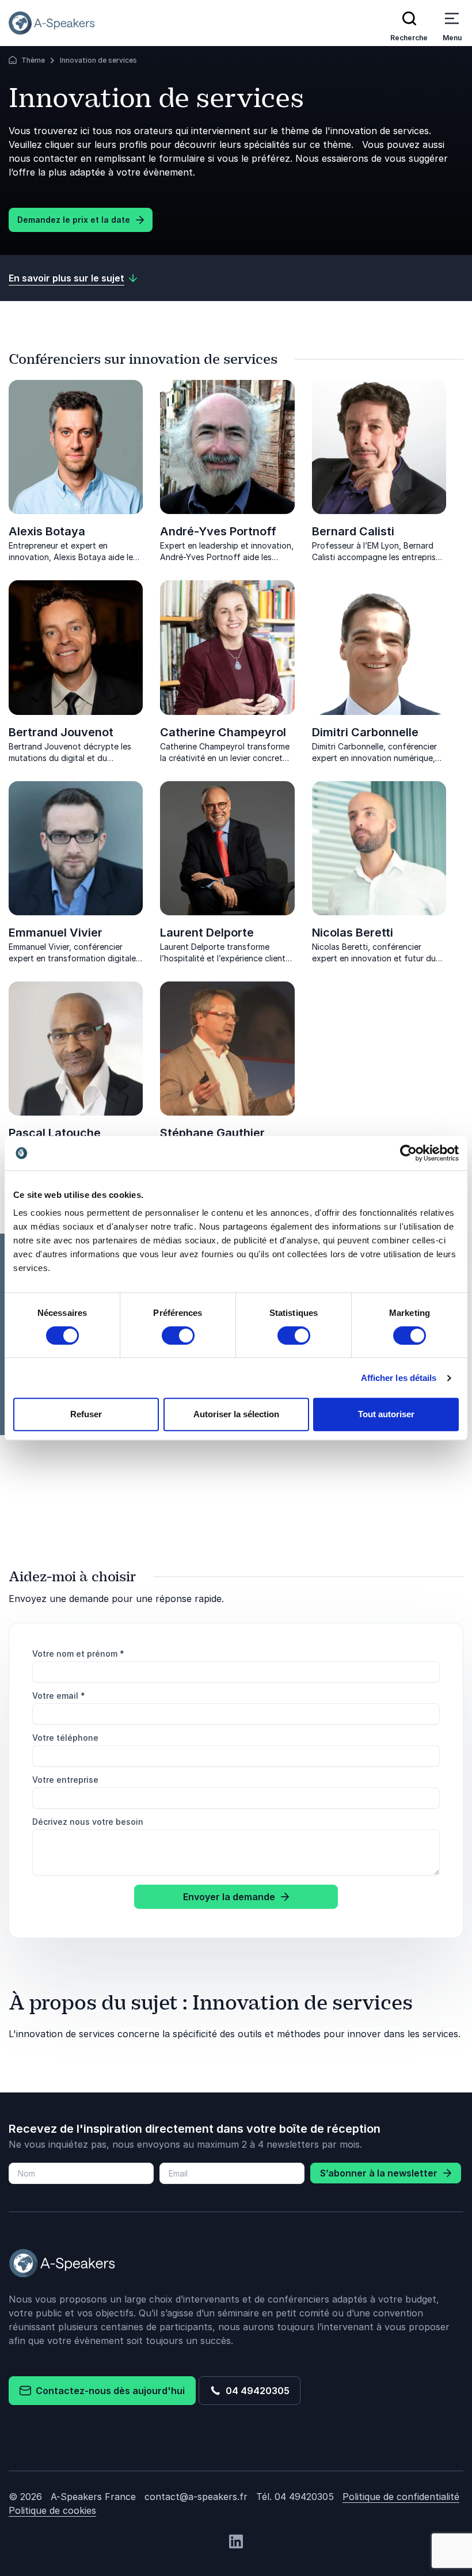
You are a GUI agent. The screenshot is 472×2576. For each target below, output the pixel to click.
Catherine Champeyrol (223, 732)
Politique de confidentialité (401, 2497)
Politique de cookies (52, 2510)
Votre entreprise (65, 1780)
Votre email (59, 1696)
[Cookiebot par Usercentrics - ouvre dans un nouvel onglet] (408, 1153)
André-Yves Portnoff (218, 531)
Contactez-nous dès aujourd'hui (108, 2391)
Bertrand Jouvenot (61, 732)
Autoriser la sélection (236, 1414)
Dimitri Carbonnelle (365, 732)
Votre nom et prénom (78, 1654)
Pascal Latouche (55, 1133)
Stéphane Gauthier (212, 1133)
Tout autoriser (386, 1414)
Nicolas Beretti (353, 933)
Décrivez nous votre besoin (88, 1822)
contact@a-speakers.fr (196, 2497)
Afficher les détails (399, 1378)
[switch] (178, 1335)
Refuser (86, 1414)
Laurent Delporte (207, 933)
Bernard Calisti (353, 531)
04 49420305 (255, 2391)
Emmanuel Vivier (56, 933)
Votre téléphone (65, 1738)
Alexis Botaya (47, 531)
